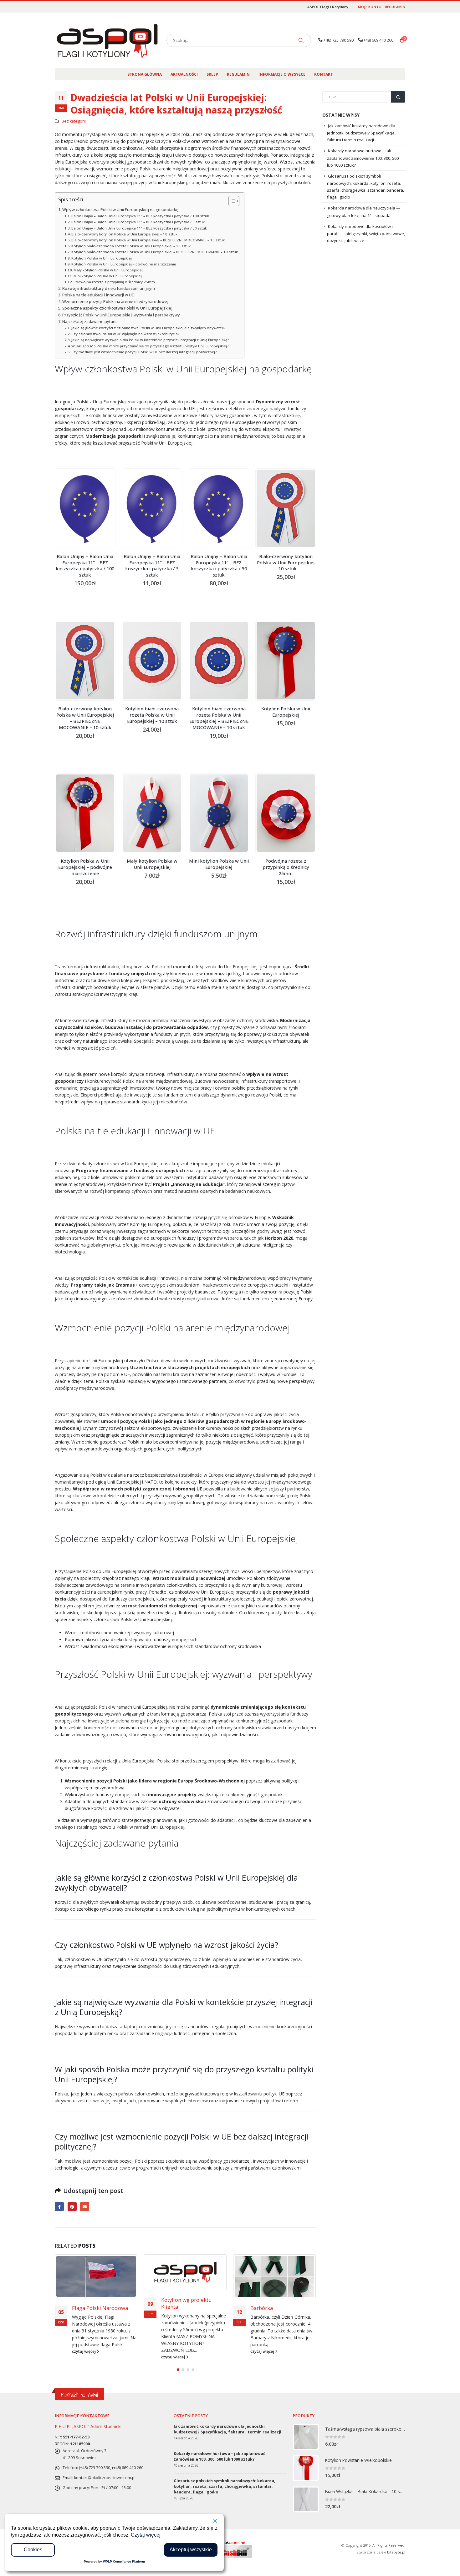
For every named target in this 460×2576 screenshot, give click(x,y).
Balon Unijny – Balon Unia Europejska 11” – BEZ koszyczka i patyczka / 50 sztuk (139, 228)
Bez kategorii (74, 121)
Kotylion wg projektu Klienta (97, 2303)
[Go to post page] (96, 2272)
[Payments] (230, 2549)
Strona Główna (145, 74)
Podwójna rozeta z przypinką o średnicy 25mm (114, 282)
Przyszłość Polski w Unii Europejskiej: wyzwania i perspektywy (121, 315)
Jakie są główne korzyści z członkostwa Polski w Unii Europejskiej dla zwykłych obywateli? (148, 328)
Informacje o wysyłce (282, 74)
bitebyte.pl (396, 2553)
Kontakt (324, 74)
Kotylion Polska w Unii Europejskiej (102, 258)
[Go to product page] (85, 508)
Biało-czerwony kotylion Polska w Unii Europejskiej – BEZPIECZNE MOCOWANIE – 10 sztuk (148, 240)
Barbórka (172, 2308)
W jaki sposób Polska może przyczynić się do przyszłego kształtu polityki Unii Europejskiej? (150, 346)
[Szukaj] (301, 40)
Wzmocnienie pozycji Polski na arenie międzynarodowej (115, 302)
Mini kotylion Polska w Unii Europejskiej (108, 276)
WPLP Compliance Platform (124, 2561)
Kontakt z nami (79, 2396)
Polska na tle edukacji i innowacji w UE (98, 295)
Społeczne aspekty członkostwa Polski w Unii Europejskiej (117, 308)
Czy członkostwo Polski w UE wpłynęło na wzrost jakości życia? (125, 334)
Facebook (59, 2207)
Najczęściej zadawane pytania (90, 322)
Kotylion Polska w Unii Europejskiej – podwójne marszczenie (124, 264)
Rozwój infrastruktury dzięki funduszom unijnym (109, 288)
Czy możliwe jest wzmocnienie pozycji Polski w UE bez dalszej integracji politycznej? (144, 352)
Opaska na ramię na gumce (274, 2311)
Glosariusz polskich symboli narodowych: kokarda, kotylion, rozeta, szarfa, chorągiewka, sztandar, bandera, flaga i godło (225, 2487)
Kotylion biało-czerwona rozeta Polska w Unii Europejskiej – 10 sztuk (131, 246)
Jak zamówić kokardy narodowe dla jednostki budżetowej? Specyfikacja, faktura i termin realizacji (361, 133)
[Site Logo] (107, 40)
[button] (178, 2371)
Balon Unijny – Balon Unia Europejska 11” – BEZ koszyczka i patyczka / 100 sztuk (140, 216)
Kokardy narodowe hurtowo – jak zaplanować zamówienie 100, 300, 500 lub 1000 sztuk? (363, 158)
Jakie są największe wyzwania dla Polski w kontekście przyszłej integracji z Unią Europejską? (150, 340)
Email (85, 2207)
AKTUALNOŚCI (184, 74)
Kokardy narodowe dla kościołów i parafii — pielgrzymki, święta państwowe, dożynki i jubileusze (366, 234)
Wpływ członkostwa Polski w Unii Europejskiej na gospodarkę (120, 210)
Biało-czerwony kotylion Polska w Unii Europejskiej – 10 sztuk (124, 234)
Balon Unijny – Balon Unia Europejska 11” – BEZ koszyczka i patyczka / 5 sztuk (138, 222)
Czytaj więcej (146, 2535)
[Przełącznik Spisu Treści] (231, 201)
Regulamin (395, 7)
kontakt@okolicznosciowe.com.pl (105, 2479)
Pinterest (72, 2207)
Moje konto (370, 7)
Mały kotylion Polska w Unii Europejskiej (108, 270)
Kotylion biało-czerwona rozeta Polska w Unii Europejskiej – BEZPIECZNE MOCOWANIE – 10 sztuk (155, 252)
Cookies (33, 2550)
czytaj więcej (84, 2357)
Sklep (212, 74)
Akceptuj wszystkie (191, 2550)
